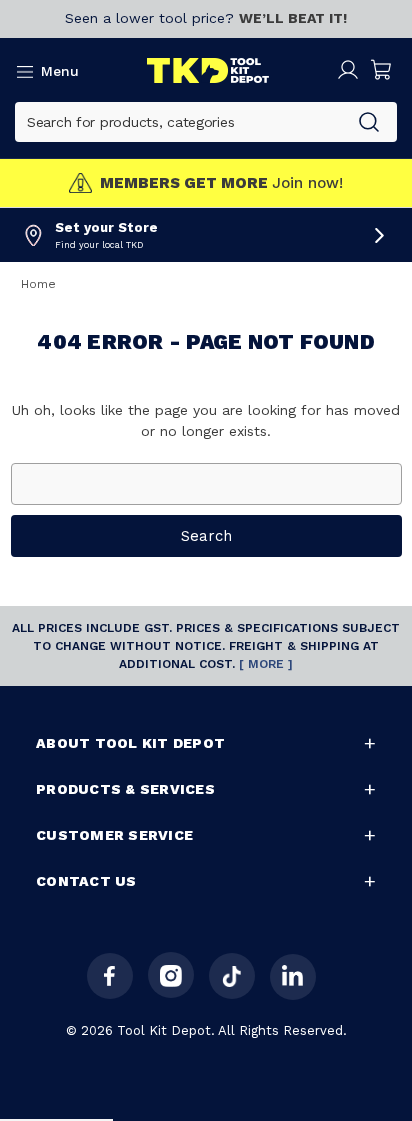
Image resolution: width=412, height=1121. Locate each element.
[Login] (348, 70)
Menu (60, 71)
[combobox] (178, 122)
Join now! (221, 183)
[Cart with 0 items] (382, 70)
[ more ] (266, 664)
